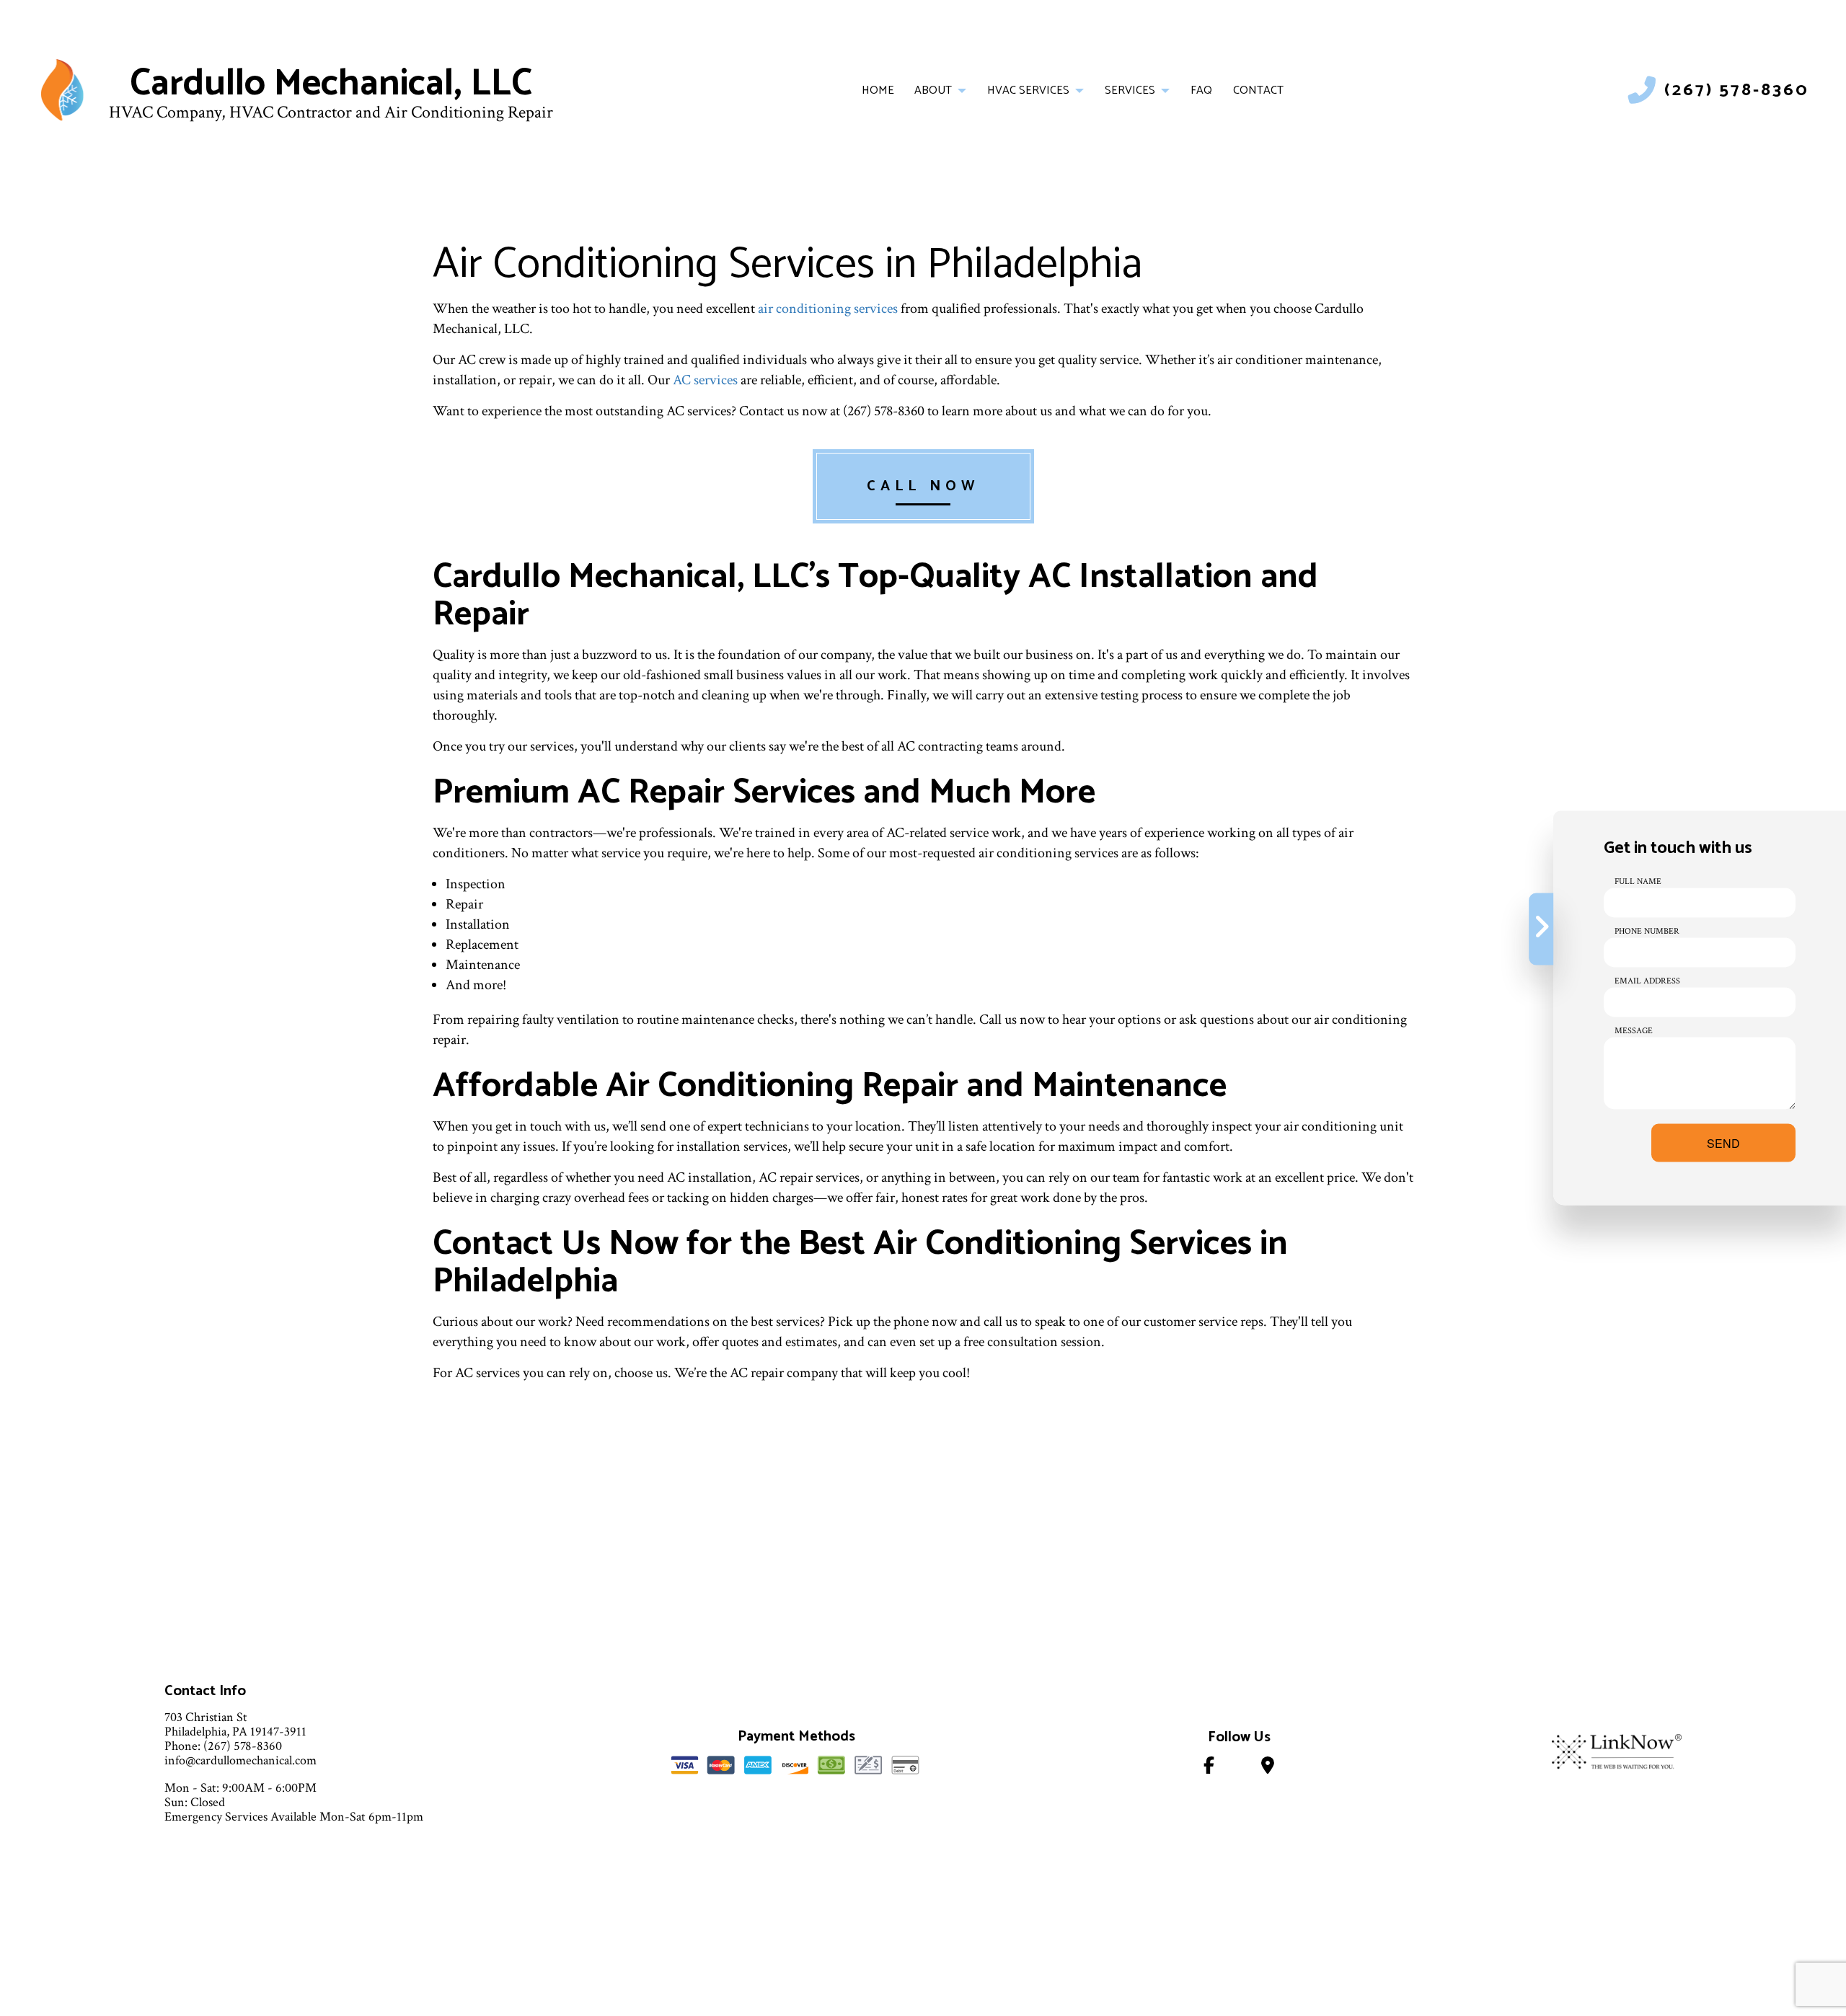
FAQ (1201, 90)
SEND (1723, 1143)
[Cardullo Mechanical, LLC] (62, 90)
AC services (705, 380)
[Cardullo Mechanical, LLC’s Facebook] (1209, 1768)
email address (1647, 981)
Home (878, 90)
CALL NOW (923, 486)
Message (1634, 1031)
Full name (1638, 881)
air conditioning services (828, 309)
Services (1130, 90)
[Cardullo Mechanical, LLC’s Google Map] (1268, 1768)
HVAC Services (1028, 90)
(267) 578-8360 (1737, 90)
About (933, 90)
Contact (1258, 90)
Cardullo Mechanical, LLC (331, 84)
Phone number (1647, 931)
